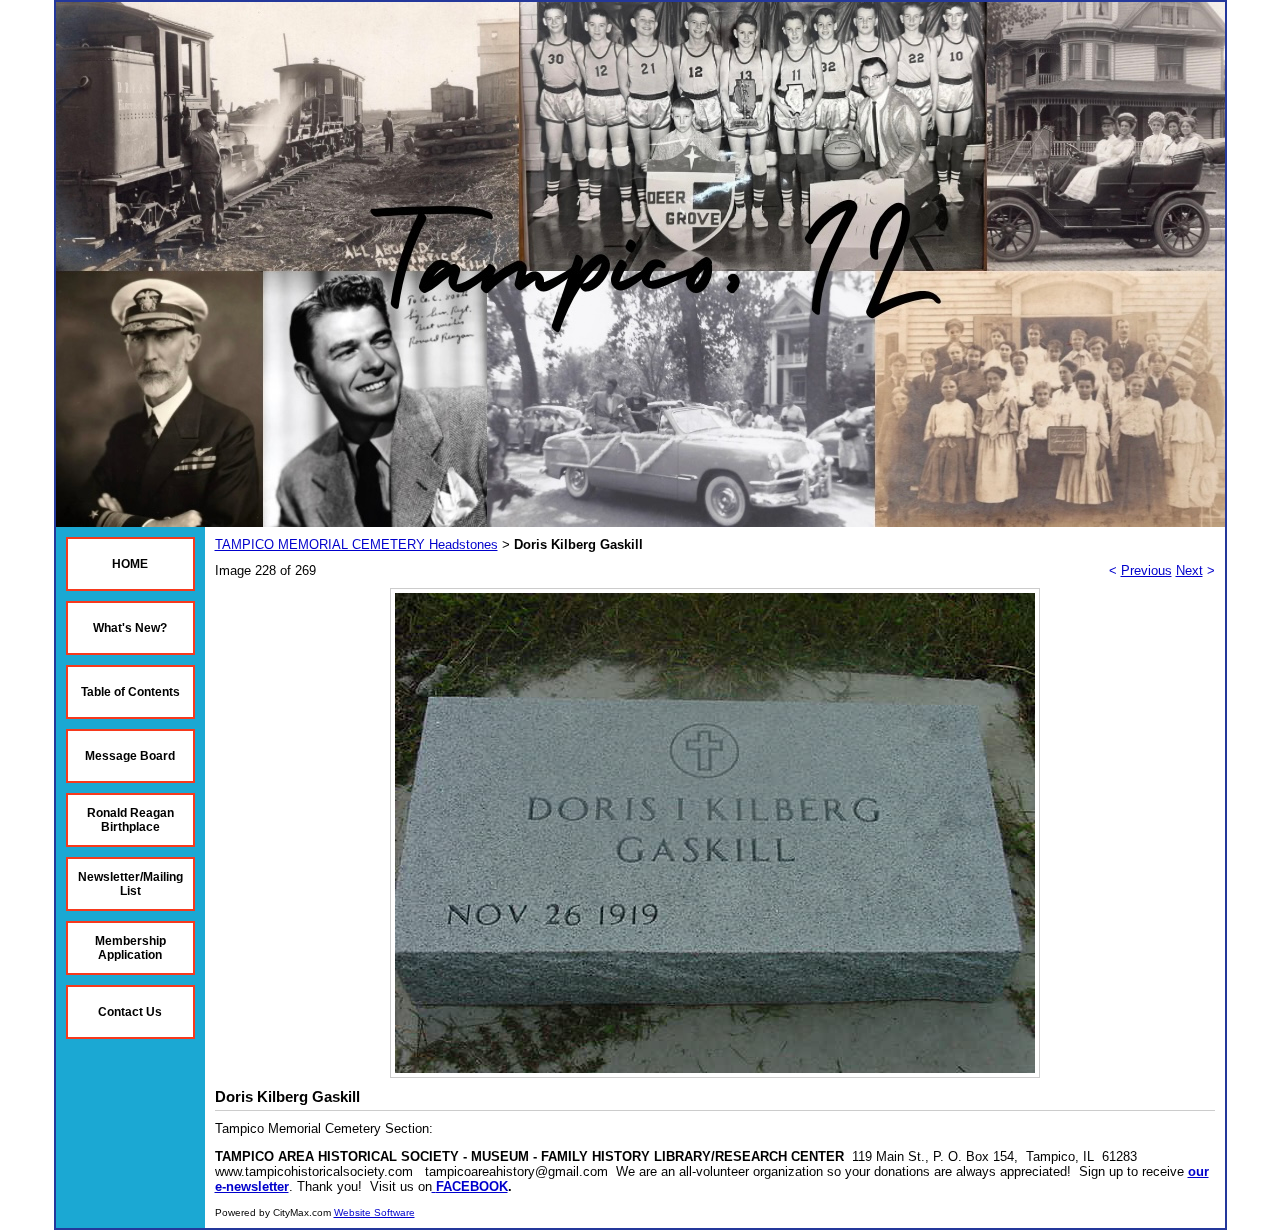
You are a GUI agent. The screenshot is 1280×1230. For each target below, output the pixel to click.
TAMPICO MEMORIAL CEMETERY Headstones (356, 544)
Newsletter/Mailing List (130, 884)
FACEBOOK (472, 1186)
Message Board (130, 756)
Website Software (374, 1212)
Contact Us (130, 1012)
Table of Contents (130, 692)
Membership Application (130, 948)
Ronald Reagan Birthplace (130, 820)
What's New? (130, 628)
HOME (130, 564)
